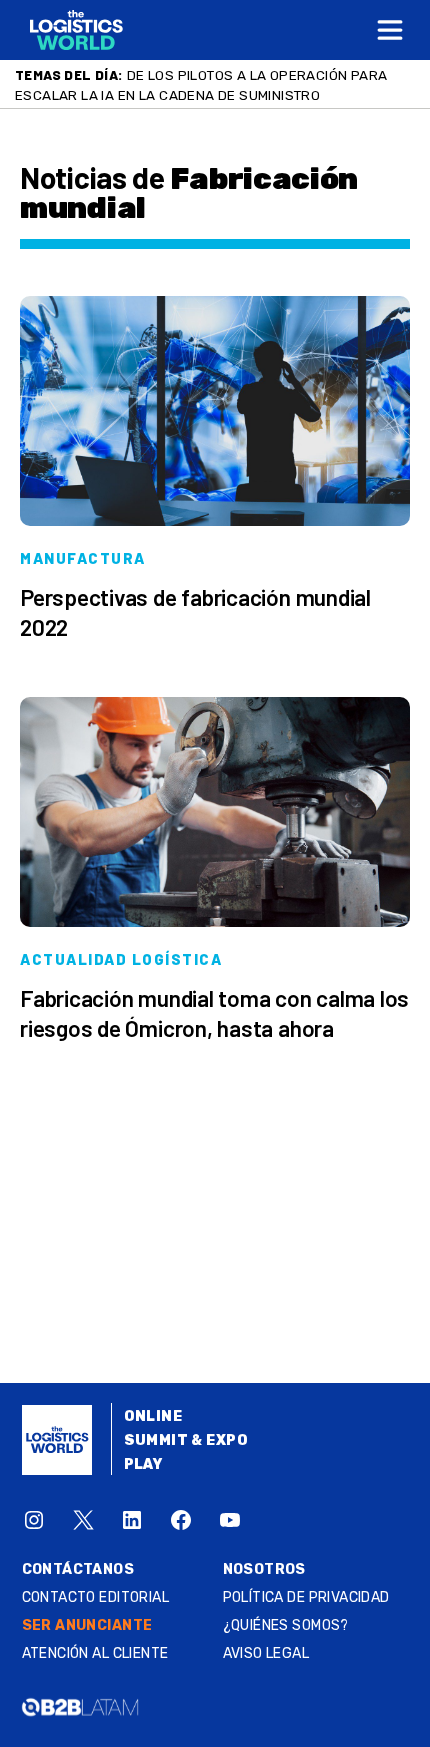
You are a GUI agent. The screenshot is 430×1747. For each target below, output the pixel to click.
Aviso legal (266, 1653)
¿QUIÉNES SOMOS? (286, 1625)
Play (143, 1464)
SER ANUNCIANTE (87, 1625)
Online (153, 1416)
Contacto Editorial (96, 1597)
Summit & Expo (186, 1440)
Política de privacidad (306, 1597)
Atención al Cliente (95, 1653)
